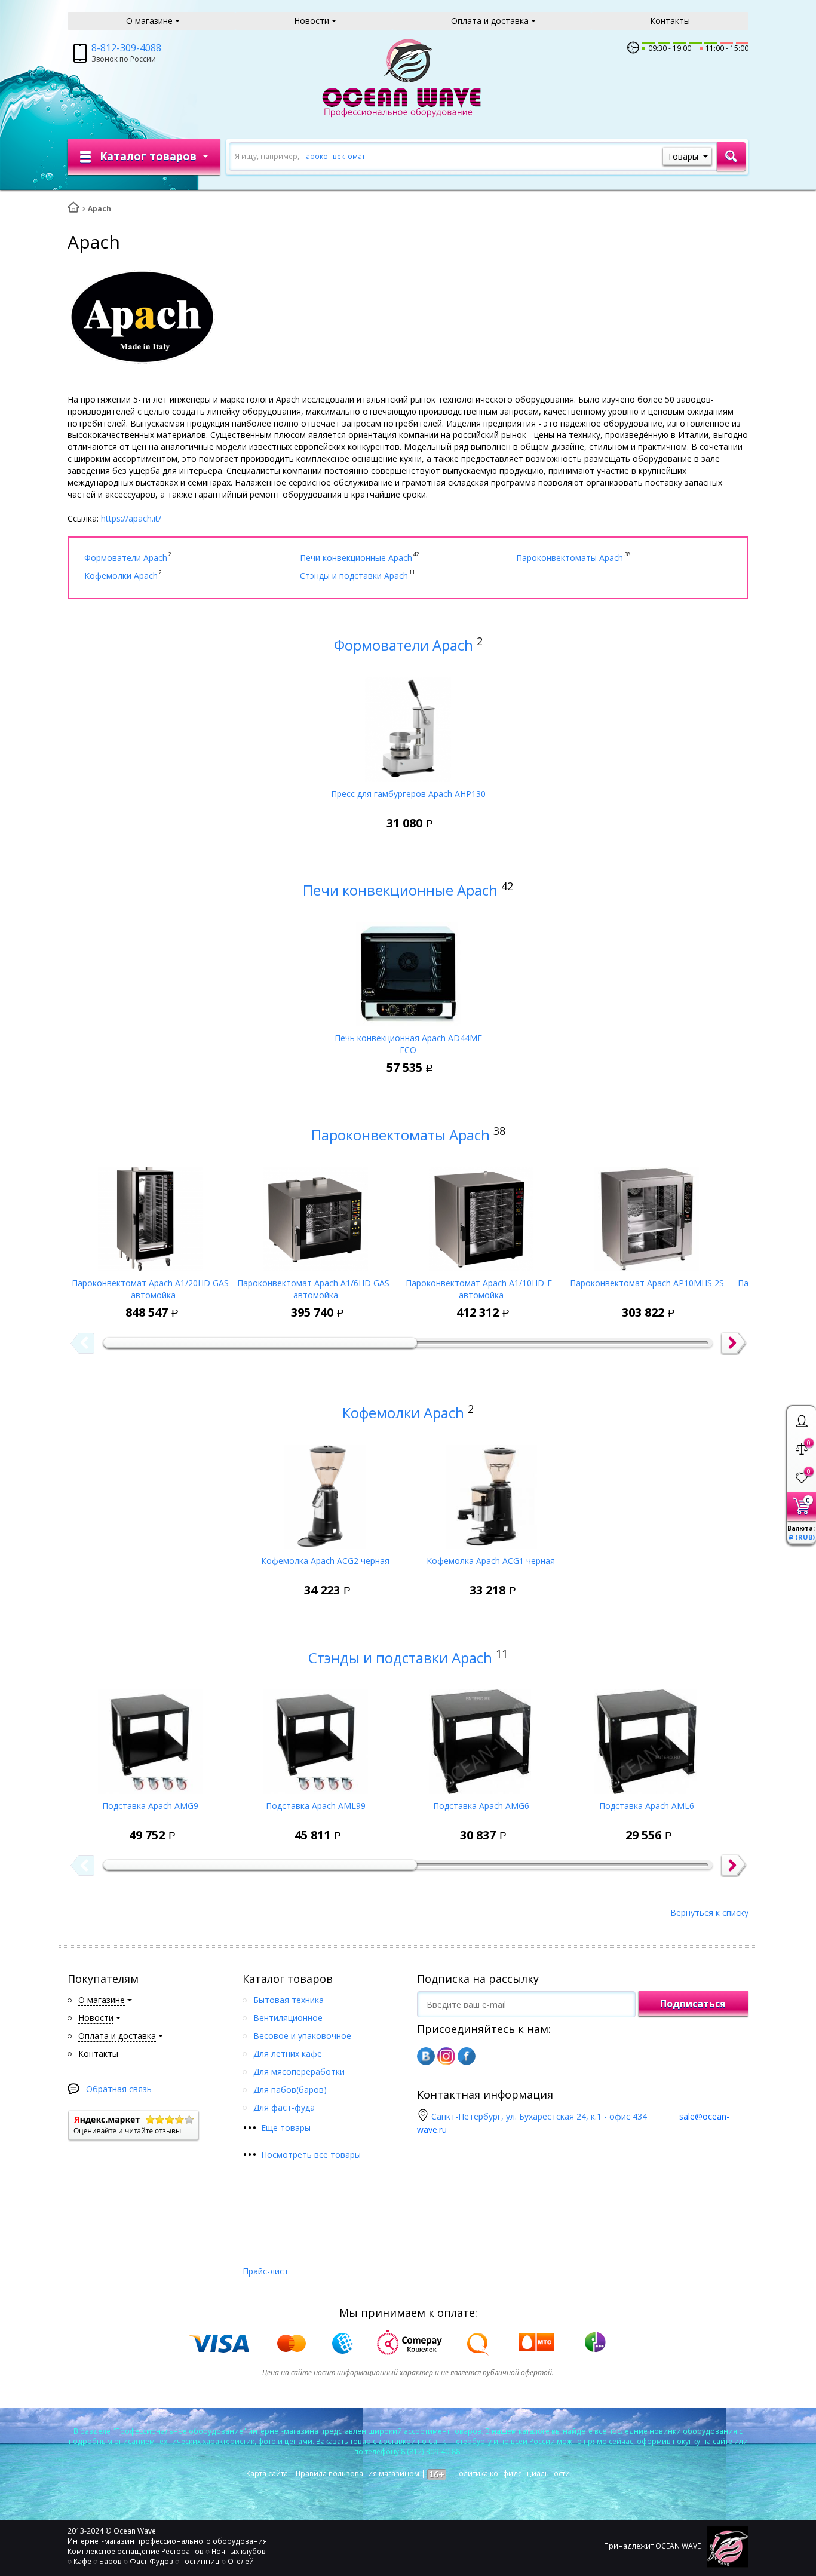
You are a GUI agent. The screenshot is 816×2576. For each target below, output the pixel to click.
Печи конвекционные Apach (400, 890)
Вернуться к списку (709, 1913)
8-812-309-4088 (126, 48)
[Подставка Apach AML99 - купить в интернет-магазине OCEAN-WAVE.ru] (316, 1737)
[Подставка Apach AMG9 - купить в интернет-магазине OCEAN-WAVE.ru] (150, 1737)
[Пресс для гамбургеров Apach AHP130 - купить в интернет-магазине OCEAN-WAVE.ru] (408, 725)
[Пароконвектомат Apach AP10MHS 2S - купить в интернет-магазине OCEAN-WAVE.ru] (647, 1215)
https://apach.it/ (131, 518)
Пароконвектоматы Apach (401, 1135)
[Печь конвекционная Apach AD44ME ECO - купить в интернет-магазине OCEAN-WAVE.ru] (408, 970)
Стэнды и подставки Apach (400, 1657)
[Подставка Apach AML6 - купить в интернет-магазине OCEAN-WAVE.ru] (647, 1737)
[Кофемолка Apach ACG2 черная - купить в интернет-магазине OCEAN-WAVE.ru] (325, 1492)
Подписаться (693, 2004)
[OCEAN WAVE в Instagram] (446, 2056)
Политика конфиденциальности (512, 2474)
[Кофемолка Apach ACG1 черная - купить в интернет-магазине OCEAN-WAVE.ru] (491, 1492)
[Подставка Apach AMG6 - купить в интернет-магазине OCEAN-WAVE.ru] (481, 1737)
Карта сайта (267, 2474)
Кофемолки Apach (403, 1413)
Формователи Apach (404, 645)
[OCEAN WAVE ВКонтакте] (426, 2056)
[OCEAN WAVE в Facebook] (467, 2056)
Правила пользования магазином (358, 2474)
